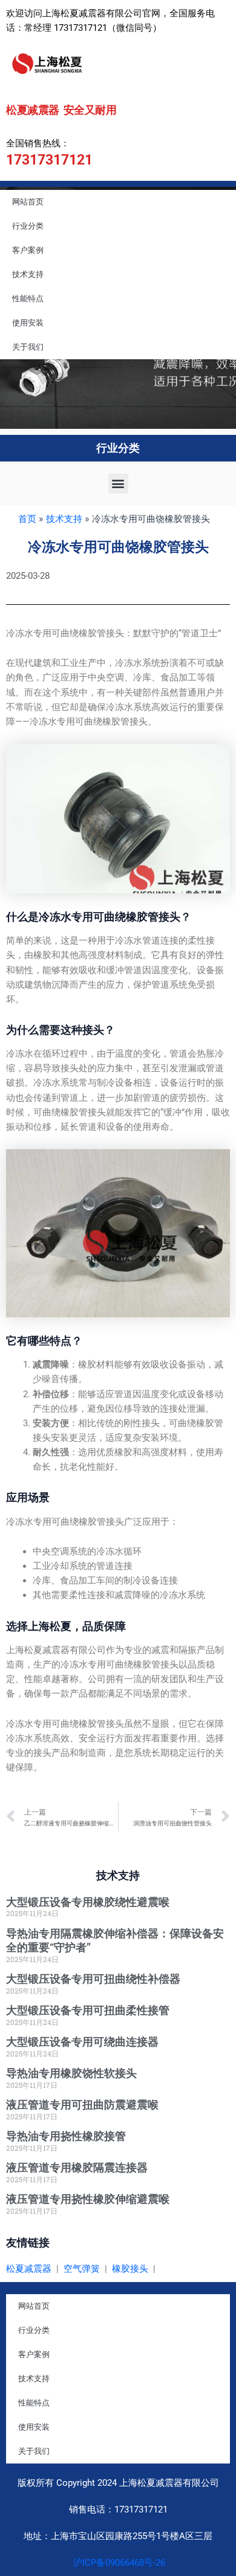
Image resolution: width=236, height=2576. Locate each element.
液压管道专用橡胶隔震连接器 (77, 2167)
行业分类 (28, 226)
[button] (118, 484)
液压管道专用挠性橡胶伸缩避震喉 (88, 2199)
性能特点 (28, 298)
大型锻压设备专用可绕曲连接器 (82, 2042)
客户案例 (28, 250)
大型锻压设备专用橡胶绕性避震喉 (88, 1902)
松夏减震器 (29, 2269)
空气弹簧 (82, 2269)
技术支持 (28, 274)
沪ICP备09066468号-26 (118, 2563)
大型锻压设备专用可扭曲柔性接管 (88, 2010)
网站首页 (28, 202)
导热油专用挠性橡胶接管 (66, 2136)
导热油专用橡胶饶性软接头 (71, 2073)
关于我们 (28, 347)
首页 (27, 519)
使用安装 (28, 323)
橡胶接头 (130, 2269)
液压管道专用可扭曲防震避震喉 (82, 2105)
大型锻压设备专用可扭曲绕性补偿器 (93, 1979)
